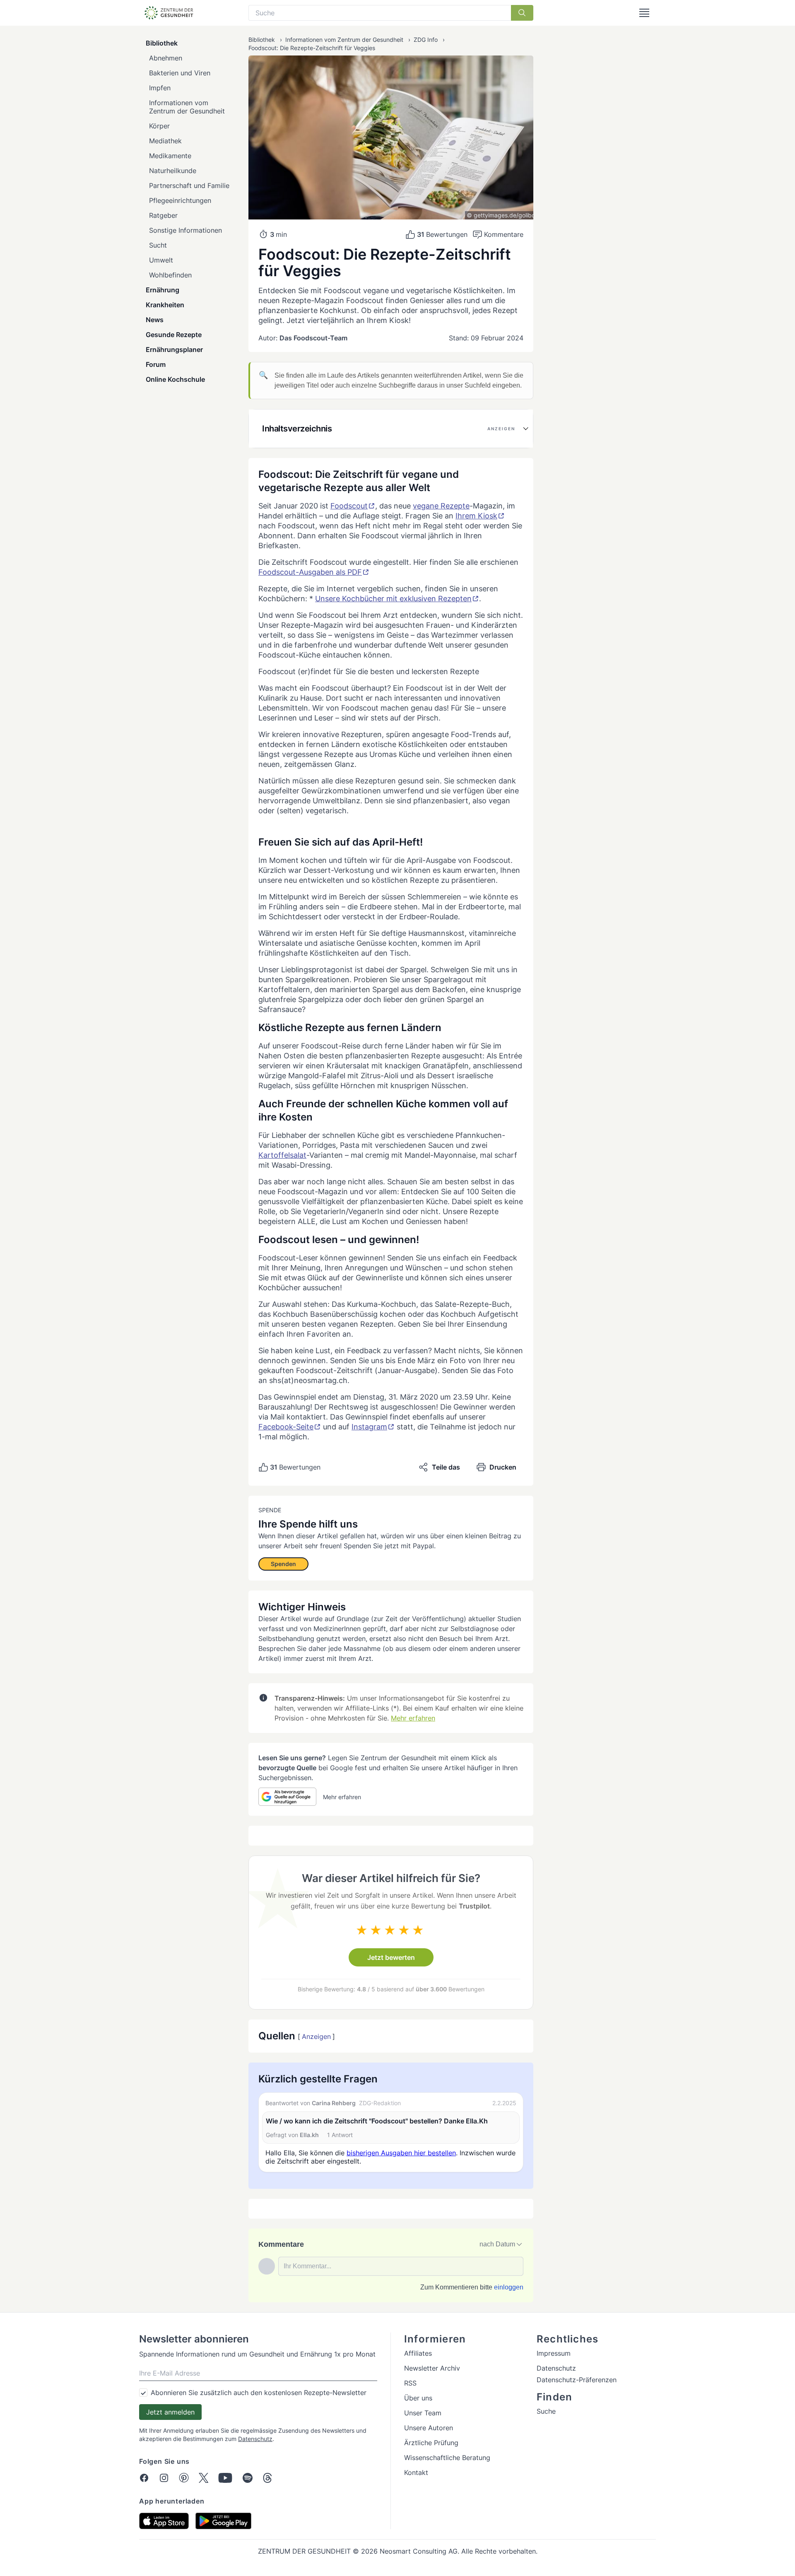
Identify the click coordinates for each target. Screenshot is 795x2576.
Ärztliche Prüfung (431, 2443)
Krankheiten (165, 305)
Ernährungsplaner (174, 349)
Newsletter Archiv (432, 2368)
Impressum (554, 2353)
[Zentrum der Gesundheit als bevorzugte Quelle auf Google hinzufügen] (287, 1797)
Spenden (283, 1564)
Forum (156, 364)
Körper (159, 126)
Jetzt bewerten (391, 1957)
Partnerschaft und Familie (189, 186)
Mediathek (165, 141)
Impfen (160, 88)
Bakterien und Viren (180, 73)
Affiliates (418, 2353)
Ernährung (163, 290)
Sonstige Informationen (185, 230)
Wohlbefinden (170, 275)
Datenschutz (255, 2439)
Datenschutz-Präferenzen (577, 2380)
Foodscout (349, 506)
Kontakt (416, 2472)
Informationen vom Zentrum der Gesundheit (187, 107)
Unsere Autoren (429, 2428)
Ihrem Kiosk (476, 516)
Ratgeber (163, 215)
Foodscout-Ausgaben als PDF (310, 572)
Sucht (158, 245)
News (155, 320)
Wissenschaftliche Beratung (447, 2458)
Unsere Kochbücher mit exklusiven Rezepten (393, 599)
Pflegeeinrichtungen (180, 200)
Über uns (418, 2398)
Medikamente (170, 156)
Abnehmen (166, 58)
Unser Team (423, 2413)
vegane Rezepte (441, 506)
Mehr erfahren (413, 1718)
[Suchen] (522, 13)
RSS (410, 2383)
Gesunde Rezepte (174, 335)
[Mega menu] (644, 13)
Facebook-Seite (286, 1427)
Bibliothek (162, 43)
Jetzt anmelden (170, 2412)
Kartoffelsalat (282, 1155)
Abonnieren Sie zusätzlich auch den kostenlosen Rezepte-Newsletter (259, 2393)
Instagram (369, 1427)
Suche (546, 2411)
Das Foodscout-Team (313, 338)
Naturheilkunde (173, 171)
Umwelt (161, 260)
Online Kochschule (175, 379)
